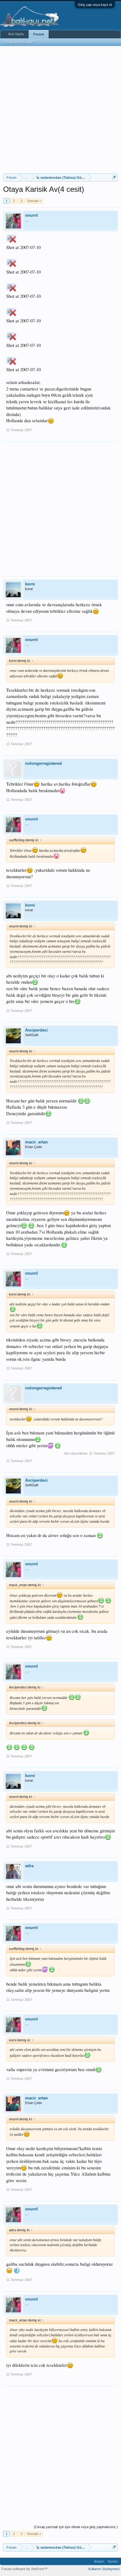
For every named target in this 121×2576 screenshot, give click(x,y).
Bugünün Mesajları (20, 42)
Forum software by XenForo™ (25, 2569)
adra (29, 1866)
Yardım (113, 2561)
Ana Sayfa (16, 34)
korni (30, 584)
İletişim (99, 2561)
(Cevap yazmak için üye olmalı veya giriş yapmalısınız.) (76, 2527)
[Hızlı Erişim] (114, 177)
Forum (39, 34)
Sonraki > (34, 201)
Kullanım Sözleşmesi (104, 2569)
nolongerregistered (43, 763)
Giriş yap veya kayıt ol (95, 5)
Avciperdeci (36, 1030)
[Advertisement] (60, 110)
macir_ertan (36, 1142)
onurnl (31, 215)
